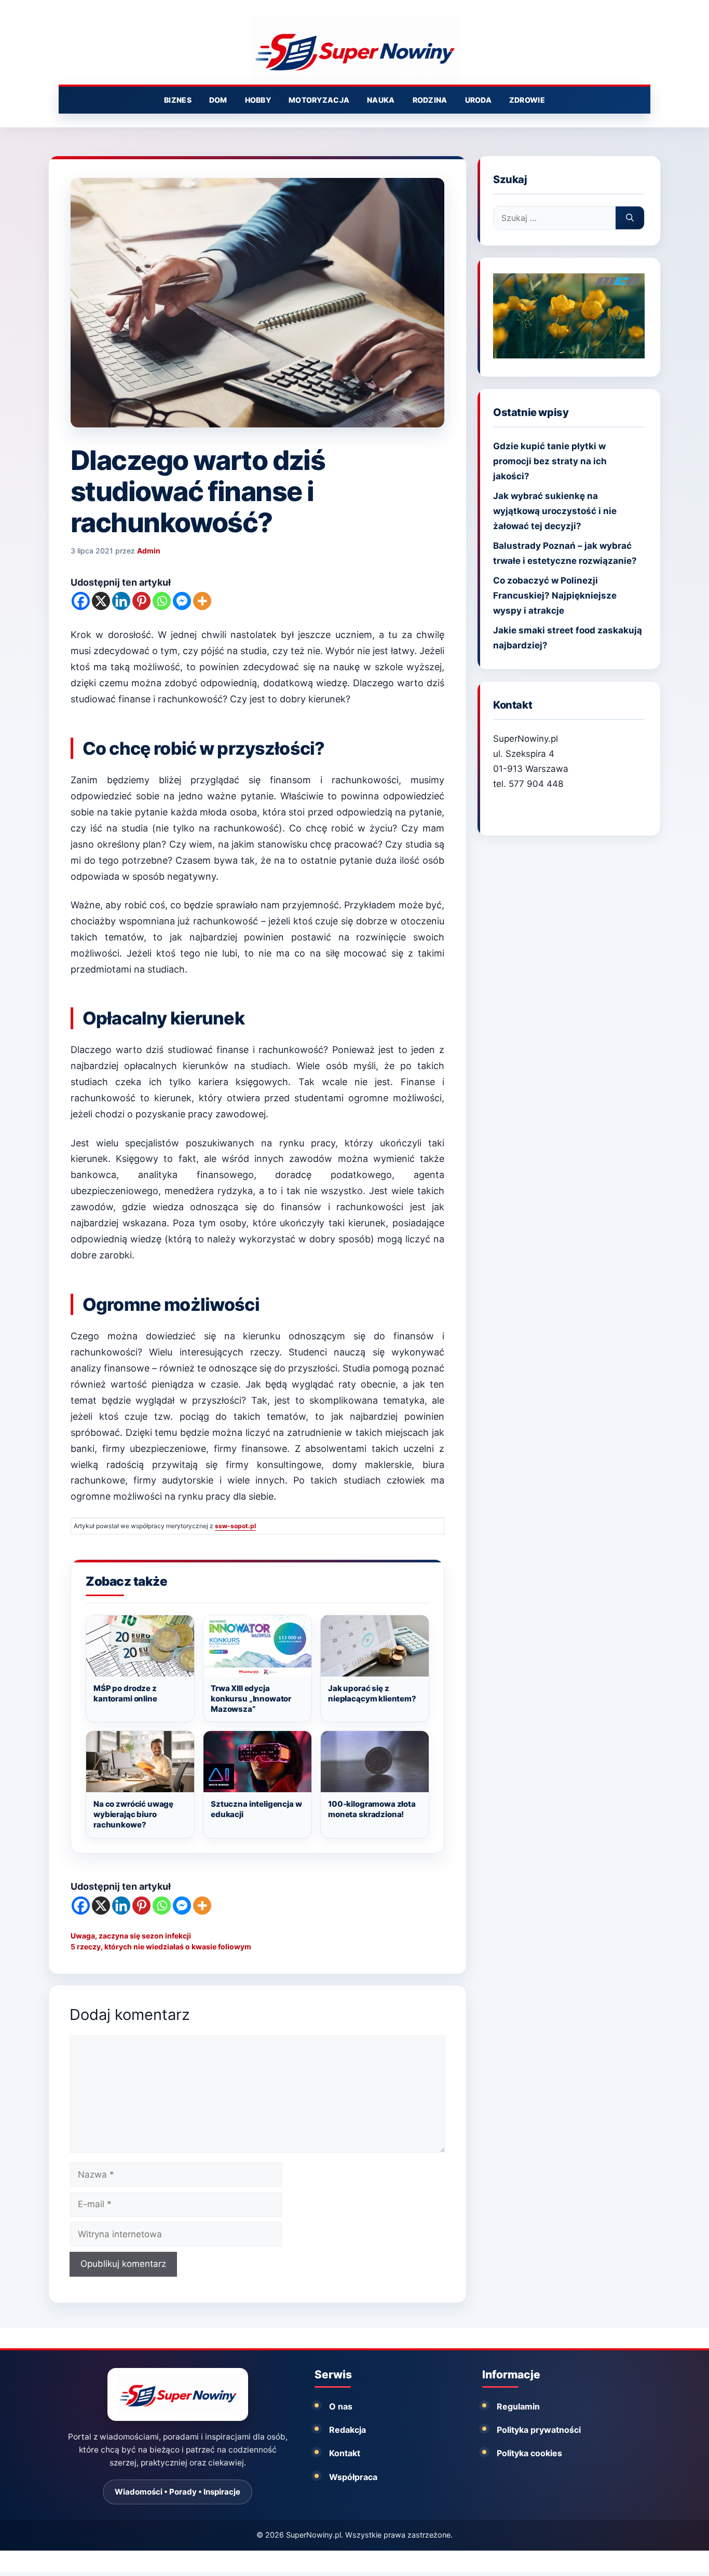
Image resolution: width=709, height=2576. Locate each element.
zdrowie (527, 100)
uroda (478, 100)
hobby (258, 100)
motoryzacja (319, 100)
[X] (101, 601)
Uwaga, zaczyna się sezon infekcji (131, 1936)
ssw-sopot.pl (235, 1526)
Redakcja (347, 2430)
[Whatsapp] (162, 601)
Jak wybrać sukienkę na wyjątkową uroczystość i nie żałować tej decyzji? (555, 511)
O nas (341, 2406)
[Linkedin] (121, 601)
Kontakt (345, 2453)
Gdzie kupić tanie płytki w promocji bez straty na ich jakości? (550, 461)
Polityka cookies (529, 2453)
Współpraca (353, 2477)
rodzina (430, 100)
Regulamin (518, 2406)
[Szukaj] (630, 218)
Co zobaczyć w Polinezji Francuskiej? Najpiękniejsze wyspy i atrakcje (555, 595)
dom (218, 100)
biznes (178, 100)
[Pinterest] (141, 601)
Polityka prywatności (539, 2430)
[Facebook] (81, 601)
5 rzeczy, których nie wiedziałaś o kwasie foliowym (161, 1947)
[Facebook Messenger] (182, 601)
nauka (381, 100)
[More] (202, 601)
